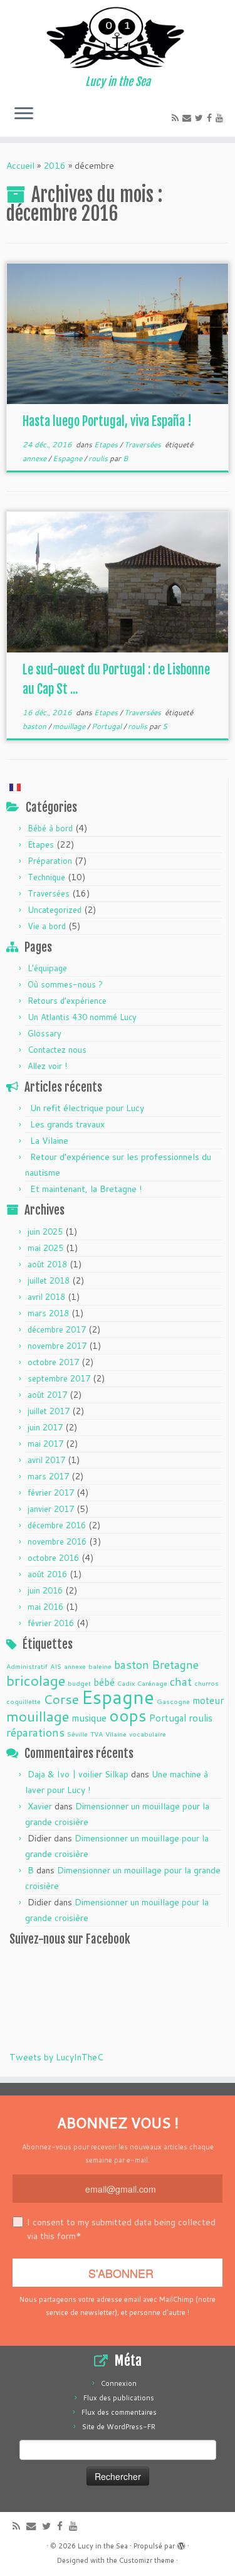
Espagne (68, 458)
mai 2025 (45, 1248)
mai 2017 (45, 1444)
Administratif (27, 1666)
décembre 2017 (57, 1329)
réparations (35, 1732)
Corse (61, 1699)
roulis (99, 458)
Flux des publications (119, 2398)
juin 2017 (45, 1427)
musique (89, 1718)
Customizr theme (147, 2560)
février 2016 (51, 1623)
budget (79, 1683)
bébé (104, 1682)
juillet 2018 (49, 1280)
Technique (46, 877)
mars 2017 (48, 1476)
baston (35, 726)
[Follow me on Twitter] (201, 118)
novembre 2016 (57, 1541)
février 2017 (51, 1493)
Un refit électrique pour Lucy (87, 1108)
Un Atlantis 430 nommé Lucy (82, 1017)
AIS (56, 1666)
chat (181, 1681)
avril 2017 (46, 1460)
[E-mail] (189, 118)
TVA (97, 1734)
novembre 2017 (57, 1346)
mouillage (70, 726)
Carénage (152, 1683)
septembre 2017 (59, 1378)
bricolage (36, 1680)
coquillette (23, 1701)
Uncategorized (55, 910)
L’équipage (47, 968)
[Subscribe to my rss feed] (177, 118)
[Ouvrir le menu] (24, 114)
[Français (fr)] (15, 787)
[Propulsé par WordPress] (181, 2543)
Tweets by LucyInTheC (56, 2057)
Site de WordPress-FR (119, 2427)
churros (206, 1683)
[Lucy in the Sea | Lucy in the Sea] (118, 38)
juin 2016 (45, 1590)
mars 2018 (48, 1313)
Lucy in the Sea (103, 2546)
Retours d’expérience (67, 1001)
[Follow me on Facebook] (211, 118)
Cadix (126, 1683)
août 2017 (47, 1395)
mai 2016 (45, 1607)
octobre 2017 (53, 1362)
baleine (100, 1666)
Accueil (20, 166)
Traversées (144, 444)
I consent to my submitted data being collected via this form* (121, 2229)
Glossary (44, 1033)
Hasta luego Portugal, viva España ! (107, 421)
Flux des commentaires (119, 2412)
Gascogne (173, 1701)
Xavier (40, 1806)
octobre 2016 (53, 1558)
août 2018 (47, 1264)
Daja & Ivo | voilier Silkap (78, 1774)
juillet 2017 (49, 1411)
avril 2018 (46, 1297)
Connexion (119, 2383)
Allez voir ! (47, 1066)
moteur (208, 1700)
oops (128, 1715)
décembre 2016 (57, 1525)
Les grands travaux (67, 1124)
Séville (77, 1734)
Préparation (50, 861)
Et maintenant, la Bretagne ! (86, 1189)
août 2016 (47, 1574)
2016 (55, 166)
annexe (35, 458)
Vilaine (116, 1734)
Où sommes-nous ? (65, 984)
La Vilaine (49, 1141)
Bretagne (175, 1664)
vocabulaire (148, 1734)
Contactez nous (57, 1050)
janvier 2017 (51, 1509)
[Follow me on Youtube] (221, 118)
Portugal (107, 726)
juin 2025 (45, 1232)
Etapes (107, 444)
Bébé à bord (50, 828)
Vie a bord (47, 926)
